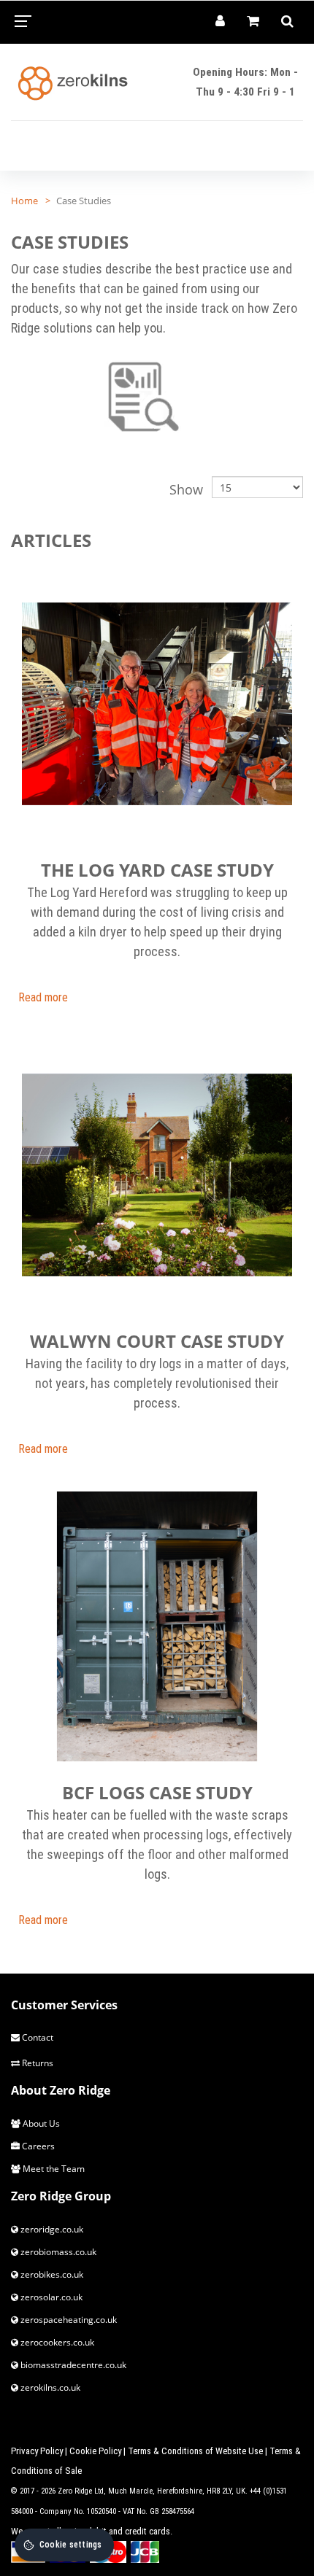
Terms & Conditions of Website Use (195, 2451)
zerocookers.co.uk (56, 2342)
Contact (37, 2037)
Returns (37, 2063)
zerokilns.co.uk (49, 2387)
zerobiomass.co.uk (57, 2252)
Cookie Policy (95, 2451)
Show (186, 489)
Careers (37, 2146)
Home (24, 201)
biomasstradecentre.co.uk (72, 2365)
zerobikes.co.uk (51, 2274)
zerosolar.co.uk (50, 2297)
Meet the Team (53, 2169)
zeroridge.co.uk (51, 2229)
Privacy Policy (37, 2451)
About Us (40, 2123)
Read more (43, 997)
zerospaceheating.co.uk (68, 2320)
